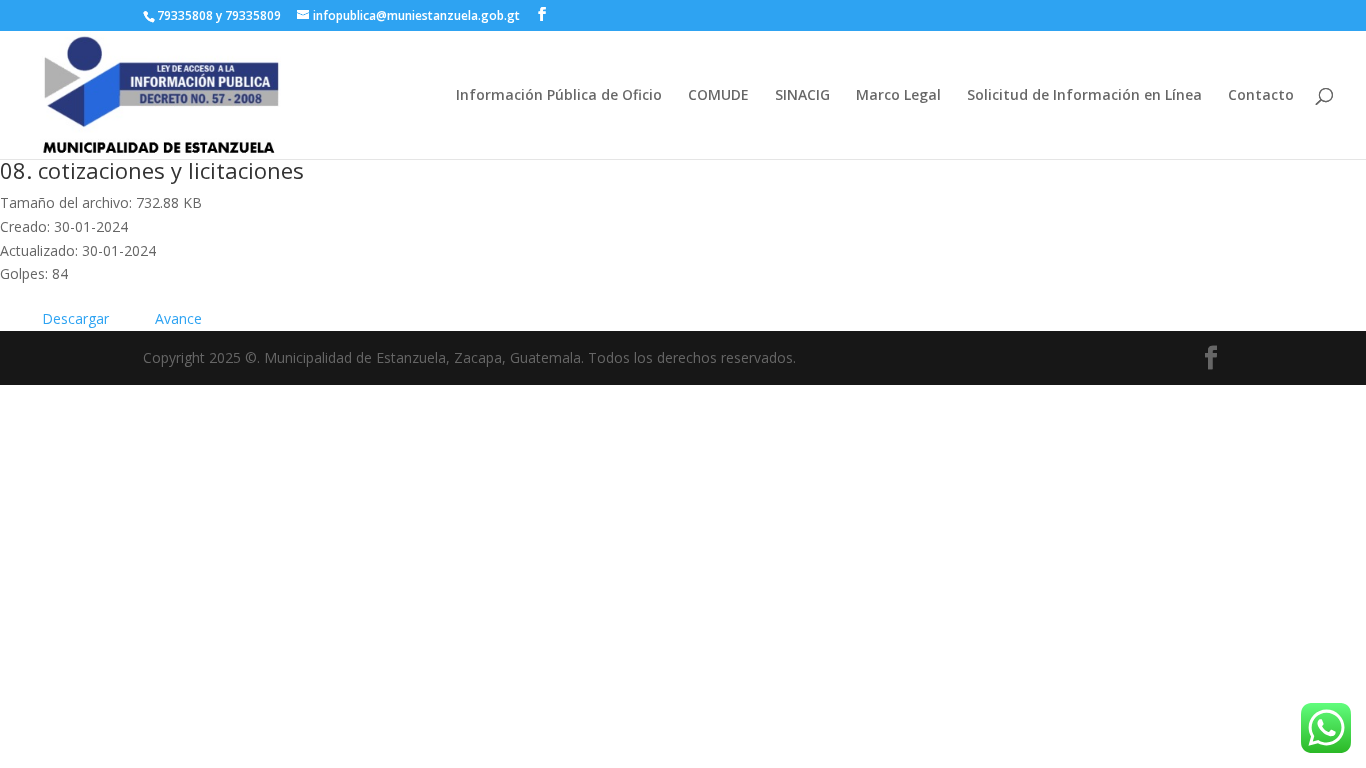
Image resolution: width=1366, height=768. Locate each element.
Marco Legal (898, 96)
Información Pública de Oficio (559, 96)
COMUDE (718, 96)
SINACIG (802, 96)
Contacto (1261, 96)
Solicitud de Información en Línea (1084, 96)
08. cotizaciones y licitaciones (152, 170)
